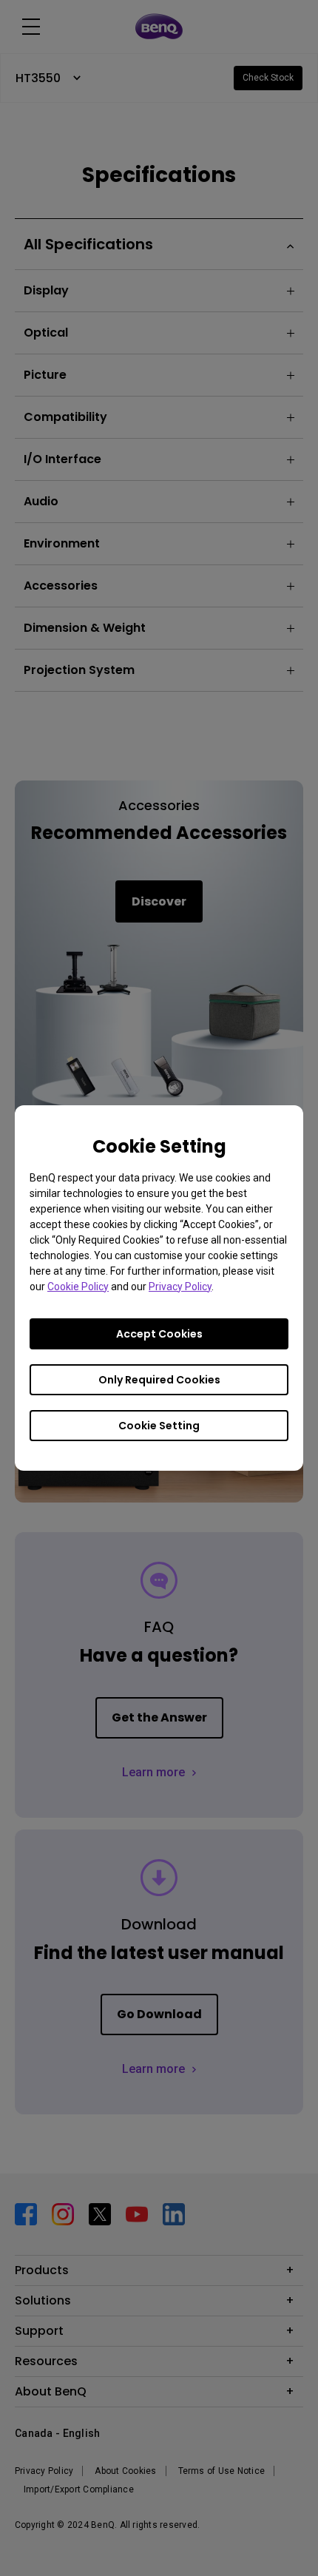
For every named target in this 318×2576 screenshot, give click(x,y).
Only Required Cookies (159, 1380)
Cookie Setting (159, 1426)
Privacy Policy (180, 1287)
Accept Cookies (159, 1334)
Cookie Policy (78, 1287)
